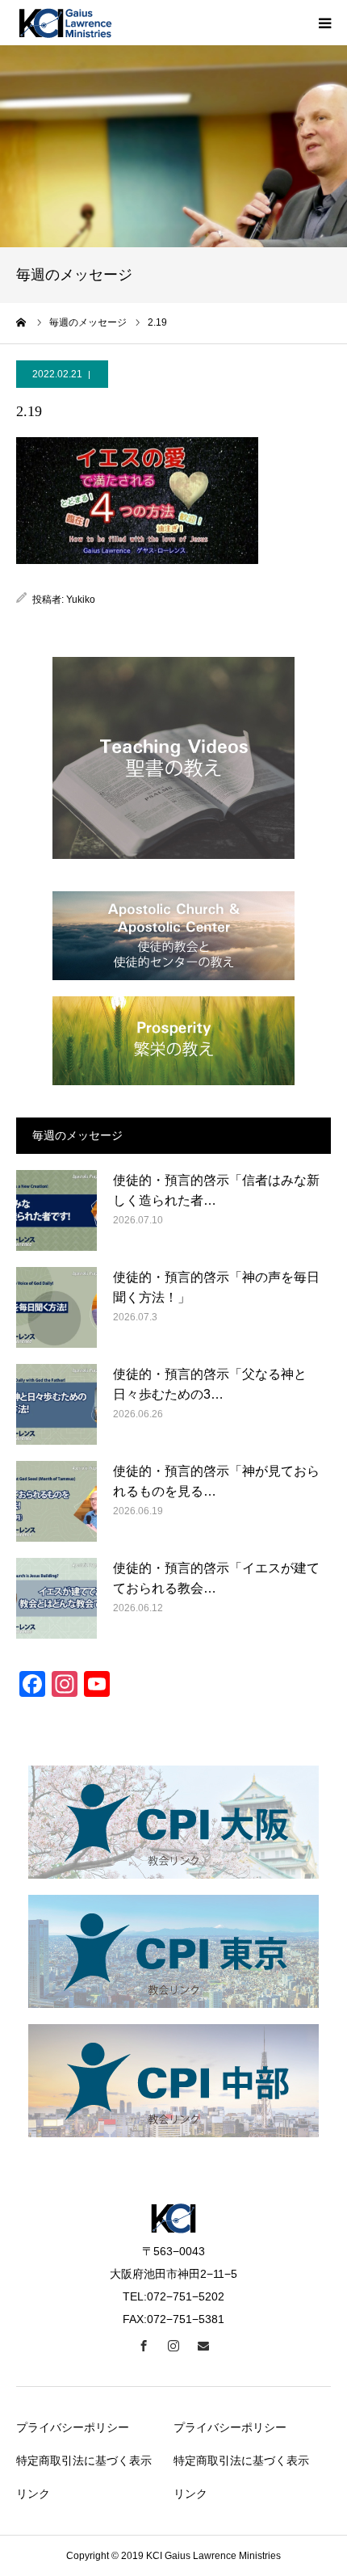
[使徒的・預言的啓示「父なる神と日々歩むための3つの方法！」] (56, 1404)
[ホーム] (22, 322)
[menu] (324, 23)
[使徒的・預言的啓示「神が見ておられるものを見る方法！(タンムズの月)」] (56, 1501)
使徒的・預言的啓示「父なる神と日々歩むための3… (210, 1385)
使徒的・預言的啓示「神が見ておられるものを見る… (216, 1482)
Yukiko (81, 600)
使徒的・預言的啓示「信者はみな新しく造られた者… (216, 1191)
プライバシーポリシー (73, 2427)
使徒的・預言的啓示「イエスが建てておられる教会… (216, 1578)
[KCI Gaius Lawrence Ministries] (65, 23)
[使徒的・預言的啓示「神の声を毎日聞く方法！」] (56, 1307)
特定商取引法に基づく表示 (84, 2460)
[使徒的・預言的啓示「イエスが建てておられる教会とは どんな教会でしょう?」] (56, 1598)
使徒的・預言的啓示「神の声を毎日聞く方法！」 (216, 1288)
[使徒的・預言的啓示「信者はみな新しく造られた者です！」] (56, 1210)
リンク (33, 2494)
